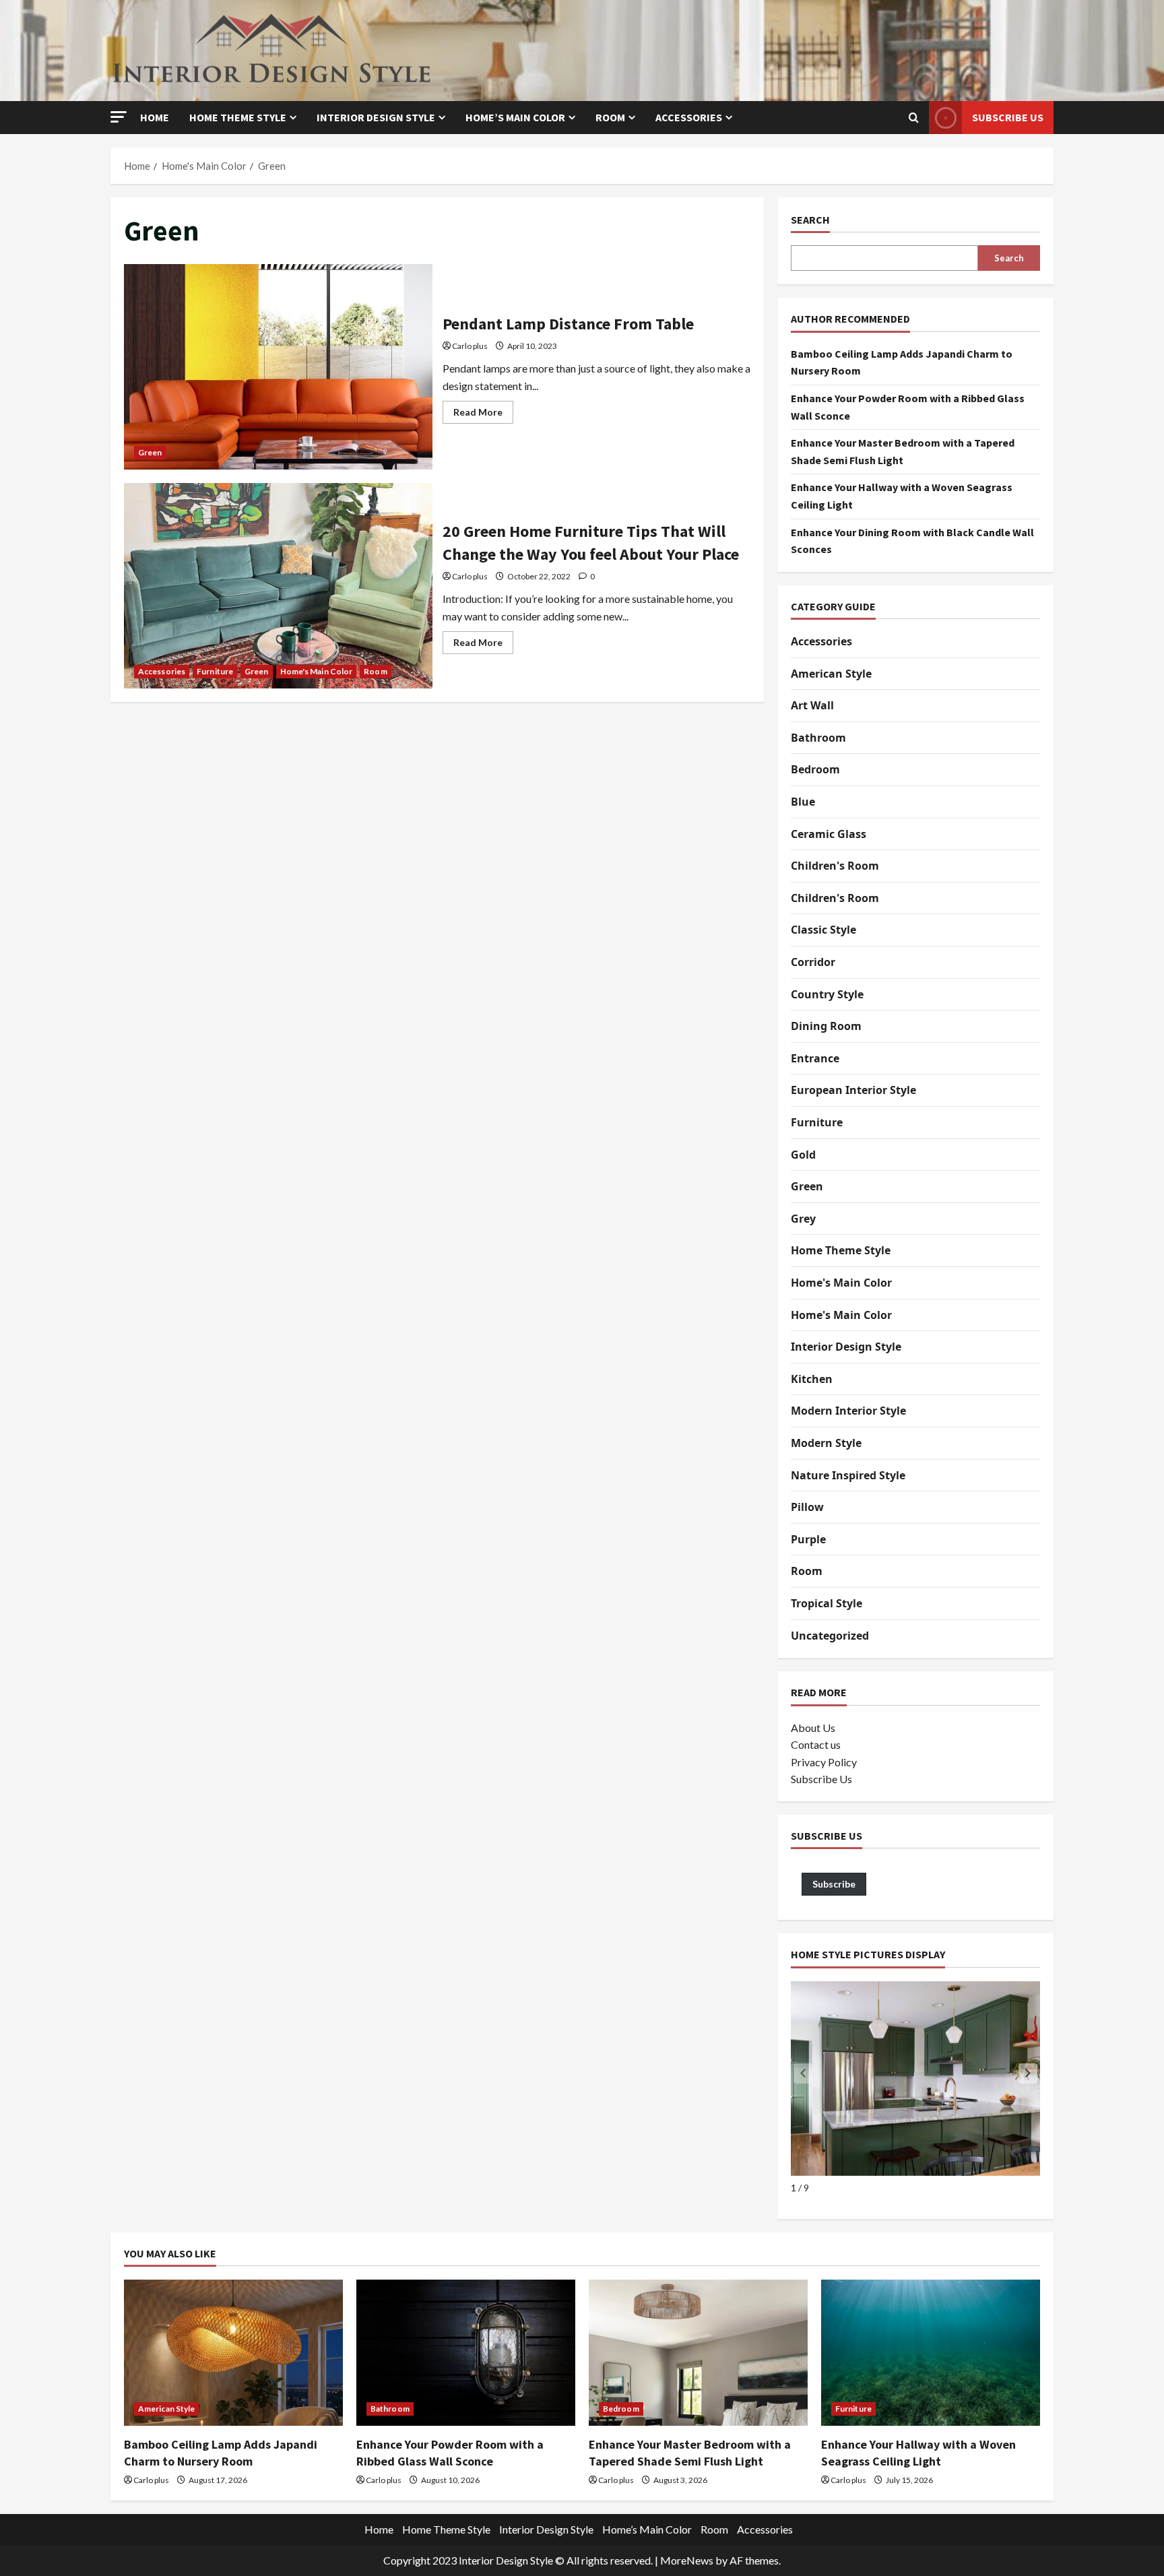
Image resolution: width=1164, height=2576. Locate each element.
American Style (831, 674)
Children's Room (835, 866)
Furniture (215, 671)
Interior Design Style (376, 117)
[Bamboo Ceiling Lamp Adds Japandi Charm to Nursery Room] (233, 2353)
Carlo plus (470, 346)
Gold (803, 1155)
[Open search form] (914, 118)
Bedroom (815, 769)
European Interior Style (853, 1090)
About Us (813, 1728)
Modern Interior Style (848, 1411)
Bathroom (818, 738)
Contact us (816, 1744)
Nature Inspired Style (848, 1475)
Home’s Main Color (515, 117)
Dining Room (826, 1026)
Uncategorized (830, 1636)
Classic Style (823, 930)
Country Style (827, 994)
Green (150, 452)
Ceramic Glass (829, 834)
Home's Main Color (317, 671)
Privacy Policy (824, 1762)
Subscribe (834, 1884)
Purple (808, 1539)
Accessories (689, 117)
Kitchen (812, 1379)
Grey (803, 1219)
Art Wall (812, 705)
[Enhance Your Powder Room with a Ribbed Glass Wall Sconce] (466, 2353)
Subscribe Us (1008, 117)
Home (155, 117)
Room (610, 117)
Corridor (813, 962)
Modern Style (826, 1443)
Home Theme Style (238, 117)
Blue (803, 802)
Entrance (815, 1058)
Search (810, 220)
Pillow (807, 1507)
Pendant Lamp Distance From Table (278, 367)
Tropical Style (827, 1603)
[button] (119, 117)
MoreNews (687, 2560)
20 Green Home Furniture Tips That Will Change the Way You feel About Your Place (278, 586)
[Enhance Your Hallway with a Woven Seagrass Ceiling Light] (931, 2353)
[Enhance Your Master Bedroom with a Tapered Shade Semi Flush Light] (698, 2353)
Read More (483, 415)
